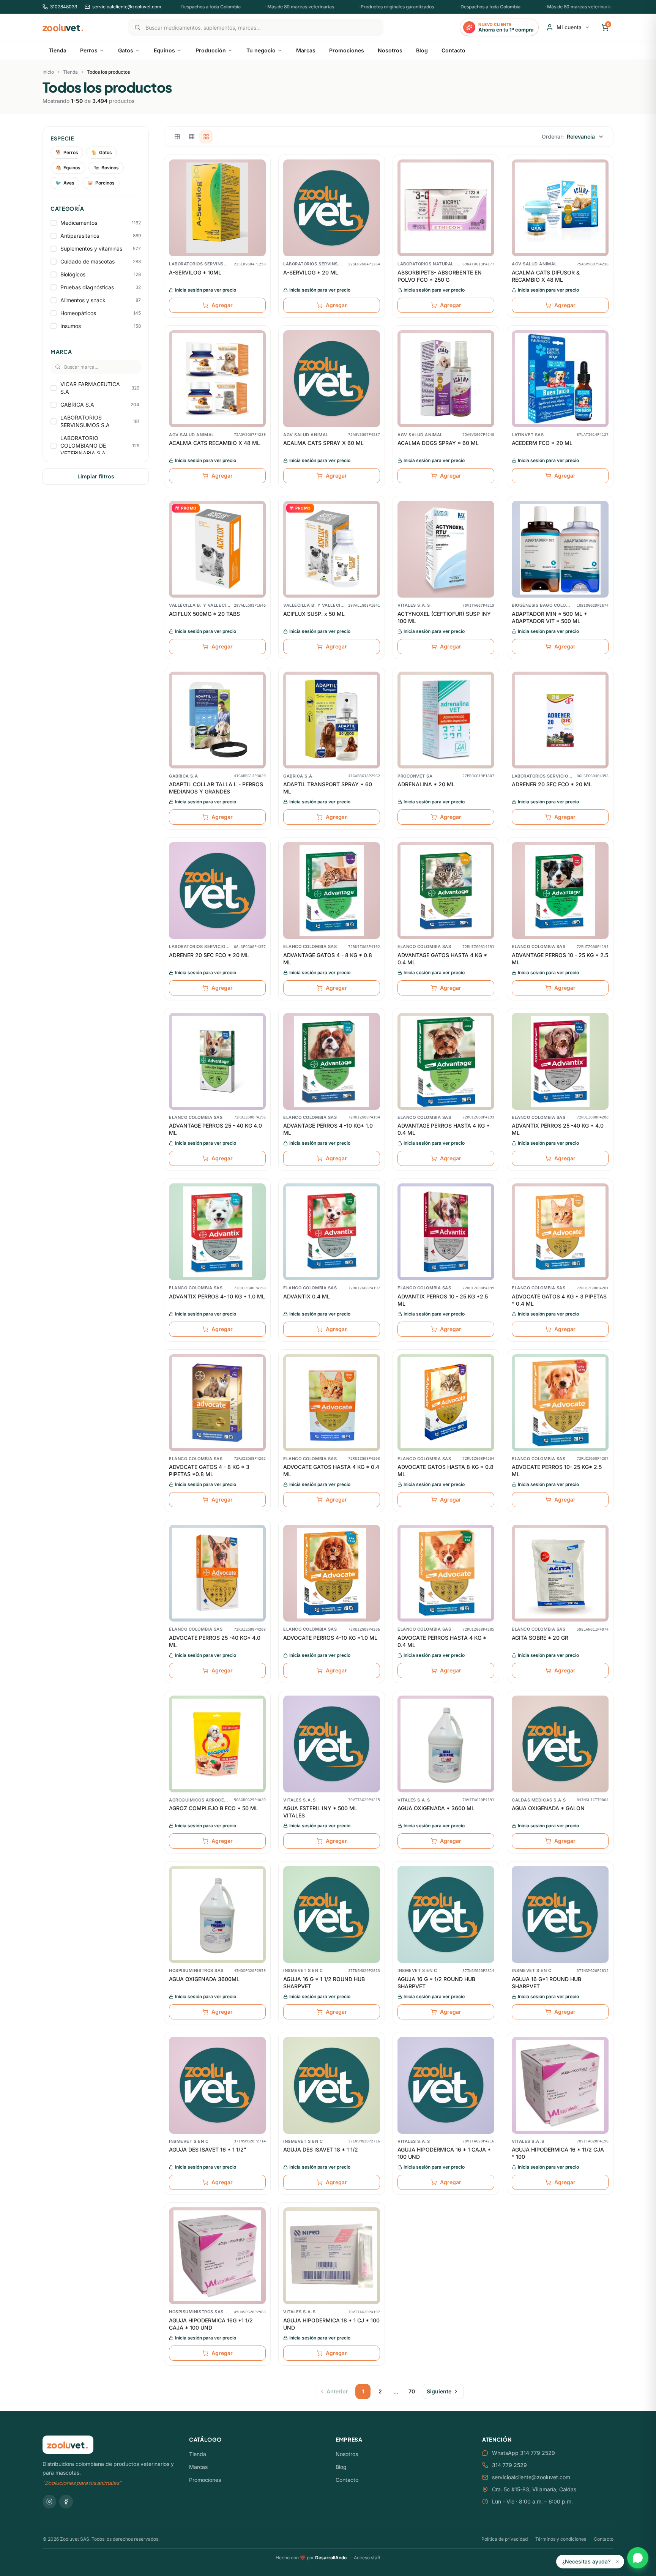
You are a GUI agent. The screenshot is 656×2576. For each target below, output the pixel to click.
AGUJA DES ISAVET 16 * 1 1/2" (208, 2149)
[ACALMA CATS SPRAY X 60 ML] (332, 379)
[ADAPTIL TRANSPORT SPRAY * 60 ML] (332, 720)
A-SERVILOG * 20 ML (311, 272)
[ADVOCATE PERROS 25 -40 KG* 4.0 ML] (217, 1573)
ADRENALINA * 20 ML (426, 784)
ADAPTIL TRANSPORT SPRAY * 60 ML (328, 788)
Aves (65, 183)
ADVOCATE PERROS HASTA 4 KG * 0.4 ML (442, 1641)
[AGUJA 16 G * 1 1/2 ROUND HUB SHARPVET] (332, 1914)
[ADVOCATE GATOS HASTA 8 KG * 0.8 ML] (446, 1403)
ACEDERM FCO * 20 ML (542, 443)
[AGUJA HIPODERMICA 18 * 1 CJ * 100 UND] (332, 2256)
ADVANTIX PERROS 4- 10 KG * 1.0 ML (217, 1296)
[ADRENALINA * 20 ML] (446, 720)
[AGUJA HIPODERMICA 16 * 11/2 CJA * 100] (560, 2085)
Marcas (198, 2467)
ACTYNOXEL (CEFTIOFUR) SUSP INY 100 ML (444, 617)
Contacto (347, 2480)
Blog (341, 2467)
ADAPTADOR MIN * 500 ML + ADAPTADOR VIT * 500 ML (550, 617)
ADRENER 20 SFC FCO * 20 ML (552, 784)
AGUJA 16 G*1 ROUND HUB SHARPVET (546, 1983)
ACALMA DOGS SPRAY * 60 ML (438, 443)
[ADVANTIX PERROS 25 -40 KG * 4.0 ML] (560, 1061)
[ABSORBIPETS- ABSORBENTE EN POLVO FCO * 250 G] (446, 208)
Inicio (48, 72)
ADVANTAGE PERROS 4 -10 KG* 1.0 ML (328, 1129)
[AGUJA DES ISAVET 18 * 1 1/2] (332, 2085)
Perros (67, 152)
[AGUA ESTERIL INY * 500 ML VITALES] (332, 1744)
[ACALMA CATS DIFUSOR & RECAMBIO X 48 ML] (560, 208)
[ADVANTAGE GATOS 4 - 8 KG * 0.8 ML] (332, 890)
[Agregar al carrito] (260, 197)
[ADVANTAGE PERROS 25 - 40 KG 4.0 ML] (217, 1061)
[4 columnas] (206, 137)
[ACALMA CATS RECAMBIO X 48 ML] (217, 379)
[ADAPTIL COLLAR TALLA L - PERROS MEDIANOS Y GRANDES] (217, 720)
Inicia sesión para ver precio (206, 290)
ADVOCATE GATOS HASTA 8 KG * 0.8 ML (445, 1470)
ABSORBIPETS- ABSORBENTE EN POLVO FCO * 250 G (440, 276)
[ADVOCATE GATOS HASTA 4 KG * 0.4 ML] (332, 1403)
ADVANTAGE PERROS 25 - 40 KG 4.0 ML (215, 1129)
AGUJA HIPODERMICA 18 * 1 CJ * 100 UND (331, 2324)
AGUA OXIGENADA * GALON (548, 1808)
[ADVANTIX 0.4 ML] (332, 1232)
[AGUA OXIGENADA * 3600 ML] (446, 1744)
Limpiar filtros (96, 476)
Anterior (337, 2391)
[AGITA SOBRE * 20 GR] (560, 1573)
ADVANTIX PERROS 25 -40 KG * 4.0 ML (558, 1129)
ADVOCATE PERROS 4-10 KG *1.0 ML (330, 1638)
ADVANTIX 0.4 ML (307, 1296)
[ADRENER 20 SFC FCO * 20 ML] (560, 720)
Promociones (205, 2480)
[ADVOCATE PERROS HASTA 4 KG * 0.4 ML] (446, 1573)
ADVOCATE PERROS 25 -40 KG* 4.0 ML (215, 1641)
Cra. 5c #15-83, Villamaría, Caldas (534, 2489)
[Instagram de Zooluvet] (49, 2502)
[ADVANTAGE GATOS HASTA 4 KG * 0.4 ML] (446, 890)
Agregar (222, 305)
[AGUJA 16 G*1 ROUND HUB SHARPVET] (560, 1914)
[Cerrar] (617, 2562)
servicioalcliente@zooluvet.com (531, 2477)
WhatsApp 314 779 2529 (524, 2453)
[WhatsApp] (638, 2558)
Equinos (68, 168)
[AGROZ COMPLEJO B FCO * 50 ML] (217, 1744)
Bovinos (106, 168)
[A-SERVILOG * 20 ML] (332, 208)
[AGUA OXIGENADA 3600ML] (217, 1914)
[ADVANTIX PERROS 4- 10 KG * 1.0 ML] (217, 1232)
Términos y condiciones (561, 2539)
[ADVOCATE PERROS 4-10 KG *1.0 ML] (332, 1573)
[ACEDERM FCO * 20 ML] (560, 379)
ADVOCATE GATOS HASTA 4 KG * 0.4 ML (331, 1470)
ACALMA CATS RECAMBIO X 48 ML (214, 443)
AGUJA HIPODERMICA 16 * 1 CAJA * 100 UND (444, 2153)
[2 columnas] (177, 137)
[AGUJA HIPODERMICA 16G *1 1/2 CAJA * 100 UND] (217, 2256)
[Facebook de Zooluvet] (66, 2502)
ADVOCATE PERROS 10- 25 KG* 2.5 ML (557, 1470)
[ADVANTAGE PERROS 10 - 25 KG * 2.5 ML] (560, 890)
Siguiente (439, 2391)
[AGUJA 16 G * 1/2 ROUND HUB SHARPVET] (446, 1914)
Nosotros (347, 2454)
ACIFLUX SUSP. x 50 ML (314, 614)
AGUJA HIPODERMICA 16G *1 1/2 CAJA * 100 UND (211, 2324)
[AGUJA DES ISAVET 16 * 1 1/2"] (217, 2085)
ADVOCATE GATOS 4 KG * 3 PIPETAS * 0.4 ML (559, 1300)
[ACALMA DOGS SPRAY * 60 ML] (446, 379)
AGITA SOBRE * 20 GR (540, 1638)
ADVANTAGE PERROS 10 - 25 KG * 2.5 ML (560, 959)
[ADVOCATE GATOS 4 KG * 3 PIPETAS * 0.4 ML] (560, 1232)
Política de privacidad (505, 2539)
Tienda (70, 72)
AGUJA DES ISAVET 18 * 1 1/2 (321, 2149)
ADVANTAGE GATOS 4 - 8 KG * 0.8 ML (328, 959)
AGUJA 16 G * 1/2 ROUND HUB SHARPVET (436, 1983)
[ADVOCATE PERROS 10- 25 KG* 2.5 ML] (560, 1403)
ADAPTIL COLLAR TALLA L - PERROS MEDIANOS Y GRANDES (216, 788)
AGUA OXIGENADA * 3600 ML (436, 1808)
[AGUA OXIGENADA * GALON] (560, 1744)
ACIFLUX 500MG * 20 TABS (204, 614)
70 (412, 2391)
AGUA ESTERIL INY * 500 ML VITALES (320, 1812)
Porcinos (101, 183)
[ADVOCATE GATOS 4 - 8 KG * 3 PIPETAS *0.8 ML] (217, 1403)
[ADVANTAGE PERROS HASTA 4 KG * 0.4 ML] (446, 1061)
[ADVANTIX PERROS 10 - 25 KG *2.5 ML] (446, 1232)
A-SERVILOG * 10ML (195, 272)
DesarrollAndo (331, 2558)
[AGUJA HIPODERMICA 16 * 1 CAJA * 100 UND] (446, 2085)
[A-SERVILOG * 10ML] (217, 208)
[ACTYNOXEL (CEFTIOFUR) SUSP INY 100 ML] (446, 549)
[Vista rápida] (260, 169)
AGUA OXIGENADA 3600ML (204, 1979)
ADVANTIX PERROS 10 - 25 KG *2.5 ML (443, 1300)
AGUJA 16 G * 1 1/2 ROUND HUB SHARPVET (324, 1983)
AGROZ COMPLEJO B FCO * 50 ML (214, 1808)
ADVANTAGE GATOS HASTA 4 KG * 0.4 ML (442, 959)
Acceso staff (367, 2558)
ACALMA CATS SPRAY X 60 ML (323, 443)
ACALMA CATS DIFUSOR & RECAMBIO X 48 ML (546, 276)
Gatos (102, 152)
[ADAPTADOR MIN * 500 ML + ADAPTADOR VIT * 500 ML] (560, 549)
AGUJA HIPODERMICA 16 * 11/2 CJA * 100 (558, 2153)
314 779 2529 (509, 2465)
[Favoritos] (260, 183)
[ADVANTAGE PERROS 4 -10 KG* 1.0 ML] (332, 1061)
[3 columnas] (192, 137)
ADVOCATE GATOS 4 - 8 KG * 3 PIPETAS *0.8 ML (209, 1470)
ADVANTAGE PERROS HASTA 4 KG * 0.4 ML (444, 1129)
